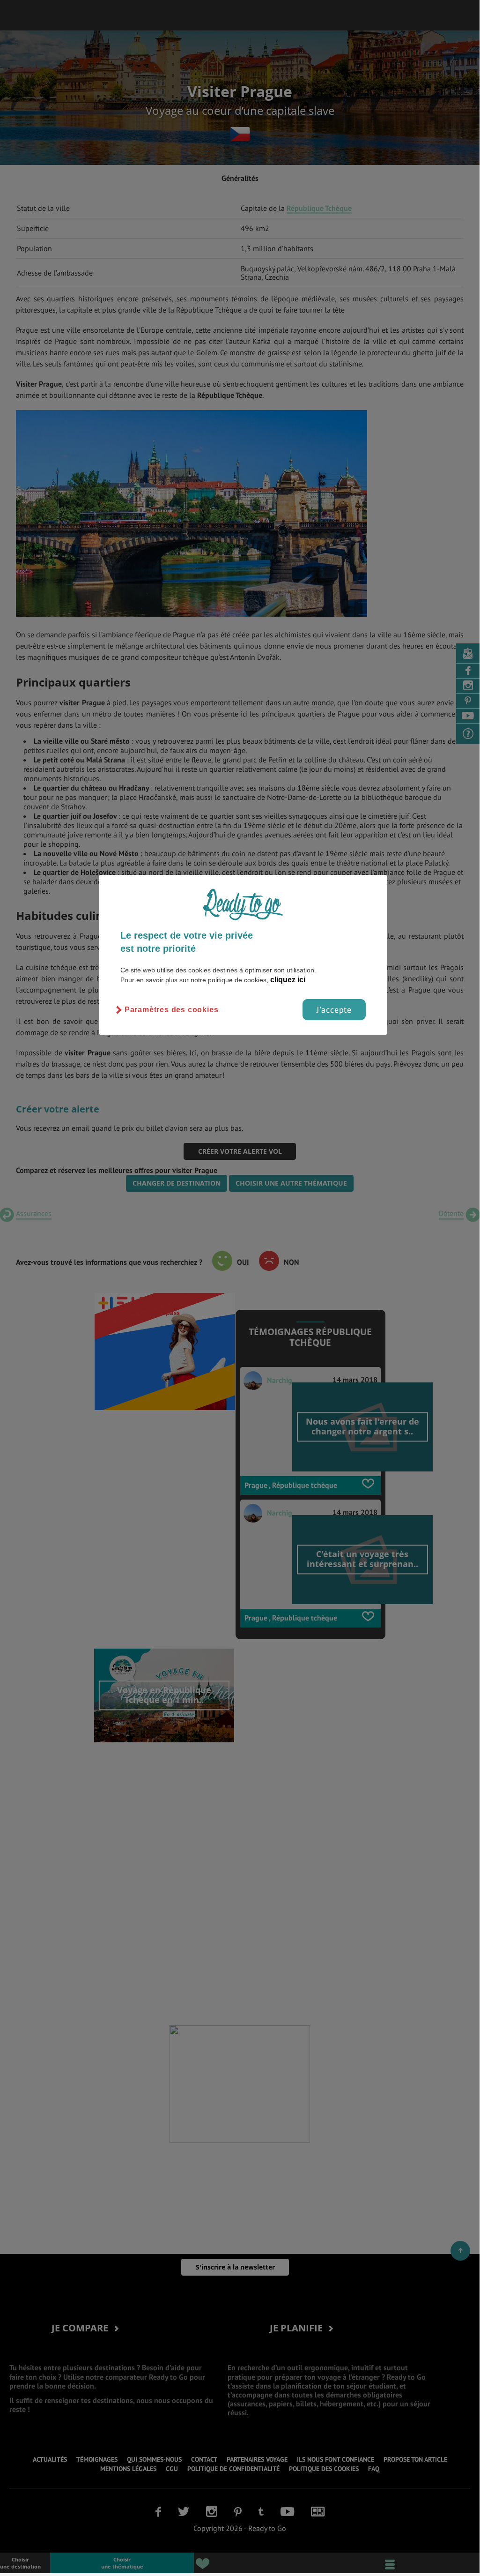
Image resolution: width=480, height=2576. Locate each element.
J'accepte (334, 1010)
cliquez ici (288, 980)
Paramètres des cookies (172, 1010)
